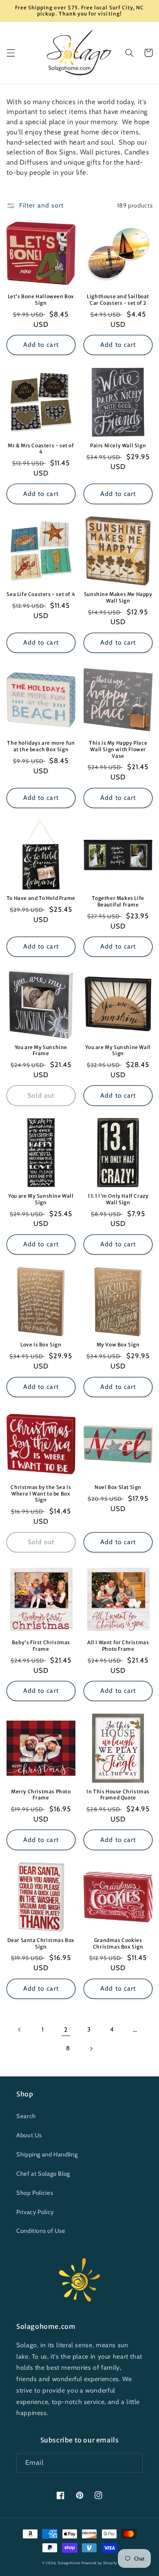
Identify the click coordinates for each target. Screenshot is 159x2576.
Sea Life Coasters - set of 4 (41, 594)
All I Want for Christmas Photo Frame (118, 1646)
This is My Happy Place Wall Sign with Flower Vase (118, 749)
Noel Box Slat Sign (118, 1487)
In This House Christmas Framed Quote (118, 1795)
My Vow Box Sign (118, 1345)
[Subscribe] (133, 2463)
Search (26, 2116)
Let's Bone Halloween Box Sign (41, 300)
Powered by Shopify (99, 2563)
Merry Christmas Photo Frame (41, 1795)
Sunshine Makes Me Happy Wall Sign (118, 597)
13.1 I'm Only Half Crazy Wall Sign (118, 1199)
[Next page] (91, 2049)
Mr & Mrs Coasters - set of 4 (41, 449)
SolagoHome (69, 2563)
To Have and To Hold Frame (41, 898)
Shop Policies (35, 2193)
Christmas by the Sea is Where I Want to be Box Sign (41, 1493)
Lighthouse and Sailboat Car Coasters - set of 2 (118, 300)
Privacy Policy (35, 2212)
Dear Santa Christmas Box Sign (41, 1943)
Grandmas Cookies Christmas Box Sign (118, 1943)
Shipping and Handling (47, 2154)
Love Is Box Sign (41, 1345)
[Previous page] (20, 2029)
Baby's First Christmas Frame (41, 1646)
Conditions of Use (41, 2231)
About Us (29, 2135)
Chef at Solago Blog (43, 2174)
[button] (11, 53)
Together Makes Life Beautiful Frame (118, 901)
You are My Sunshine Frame (41, 1050)
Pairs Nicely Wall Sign (118, 445)
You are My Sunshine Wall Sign (118, 1050)
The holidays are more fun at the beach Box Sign (41, 746)
